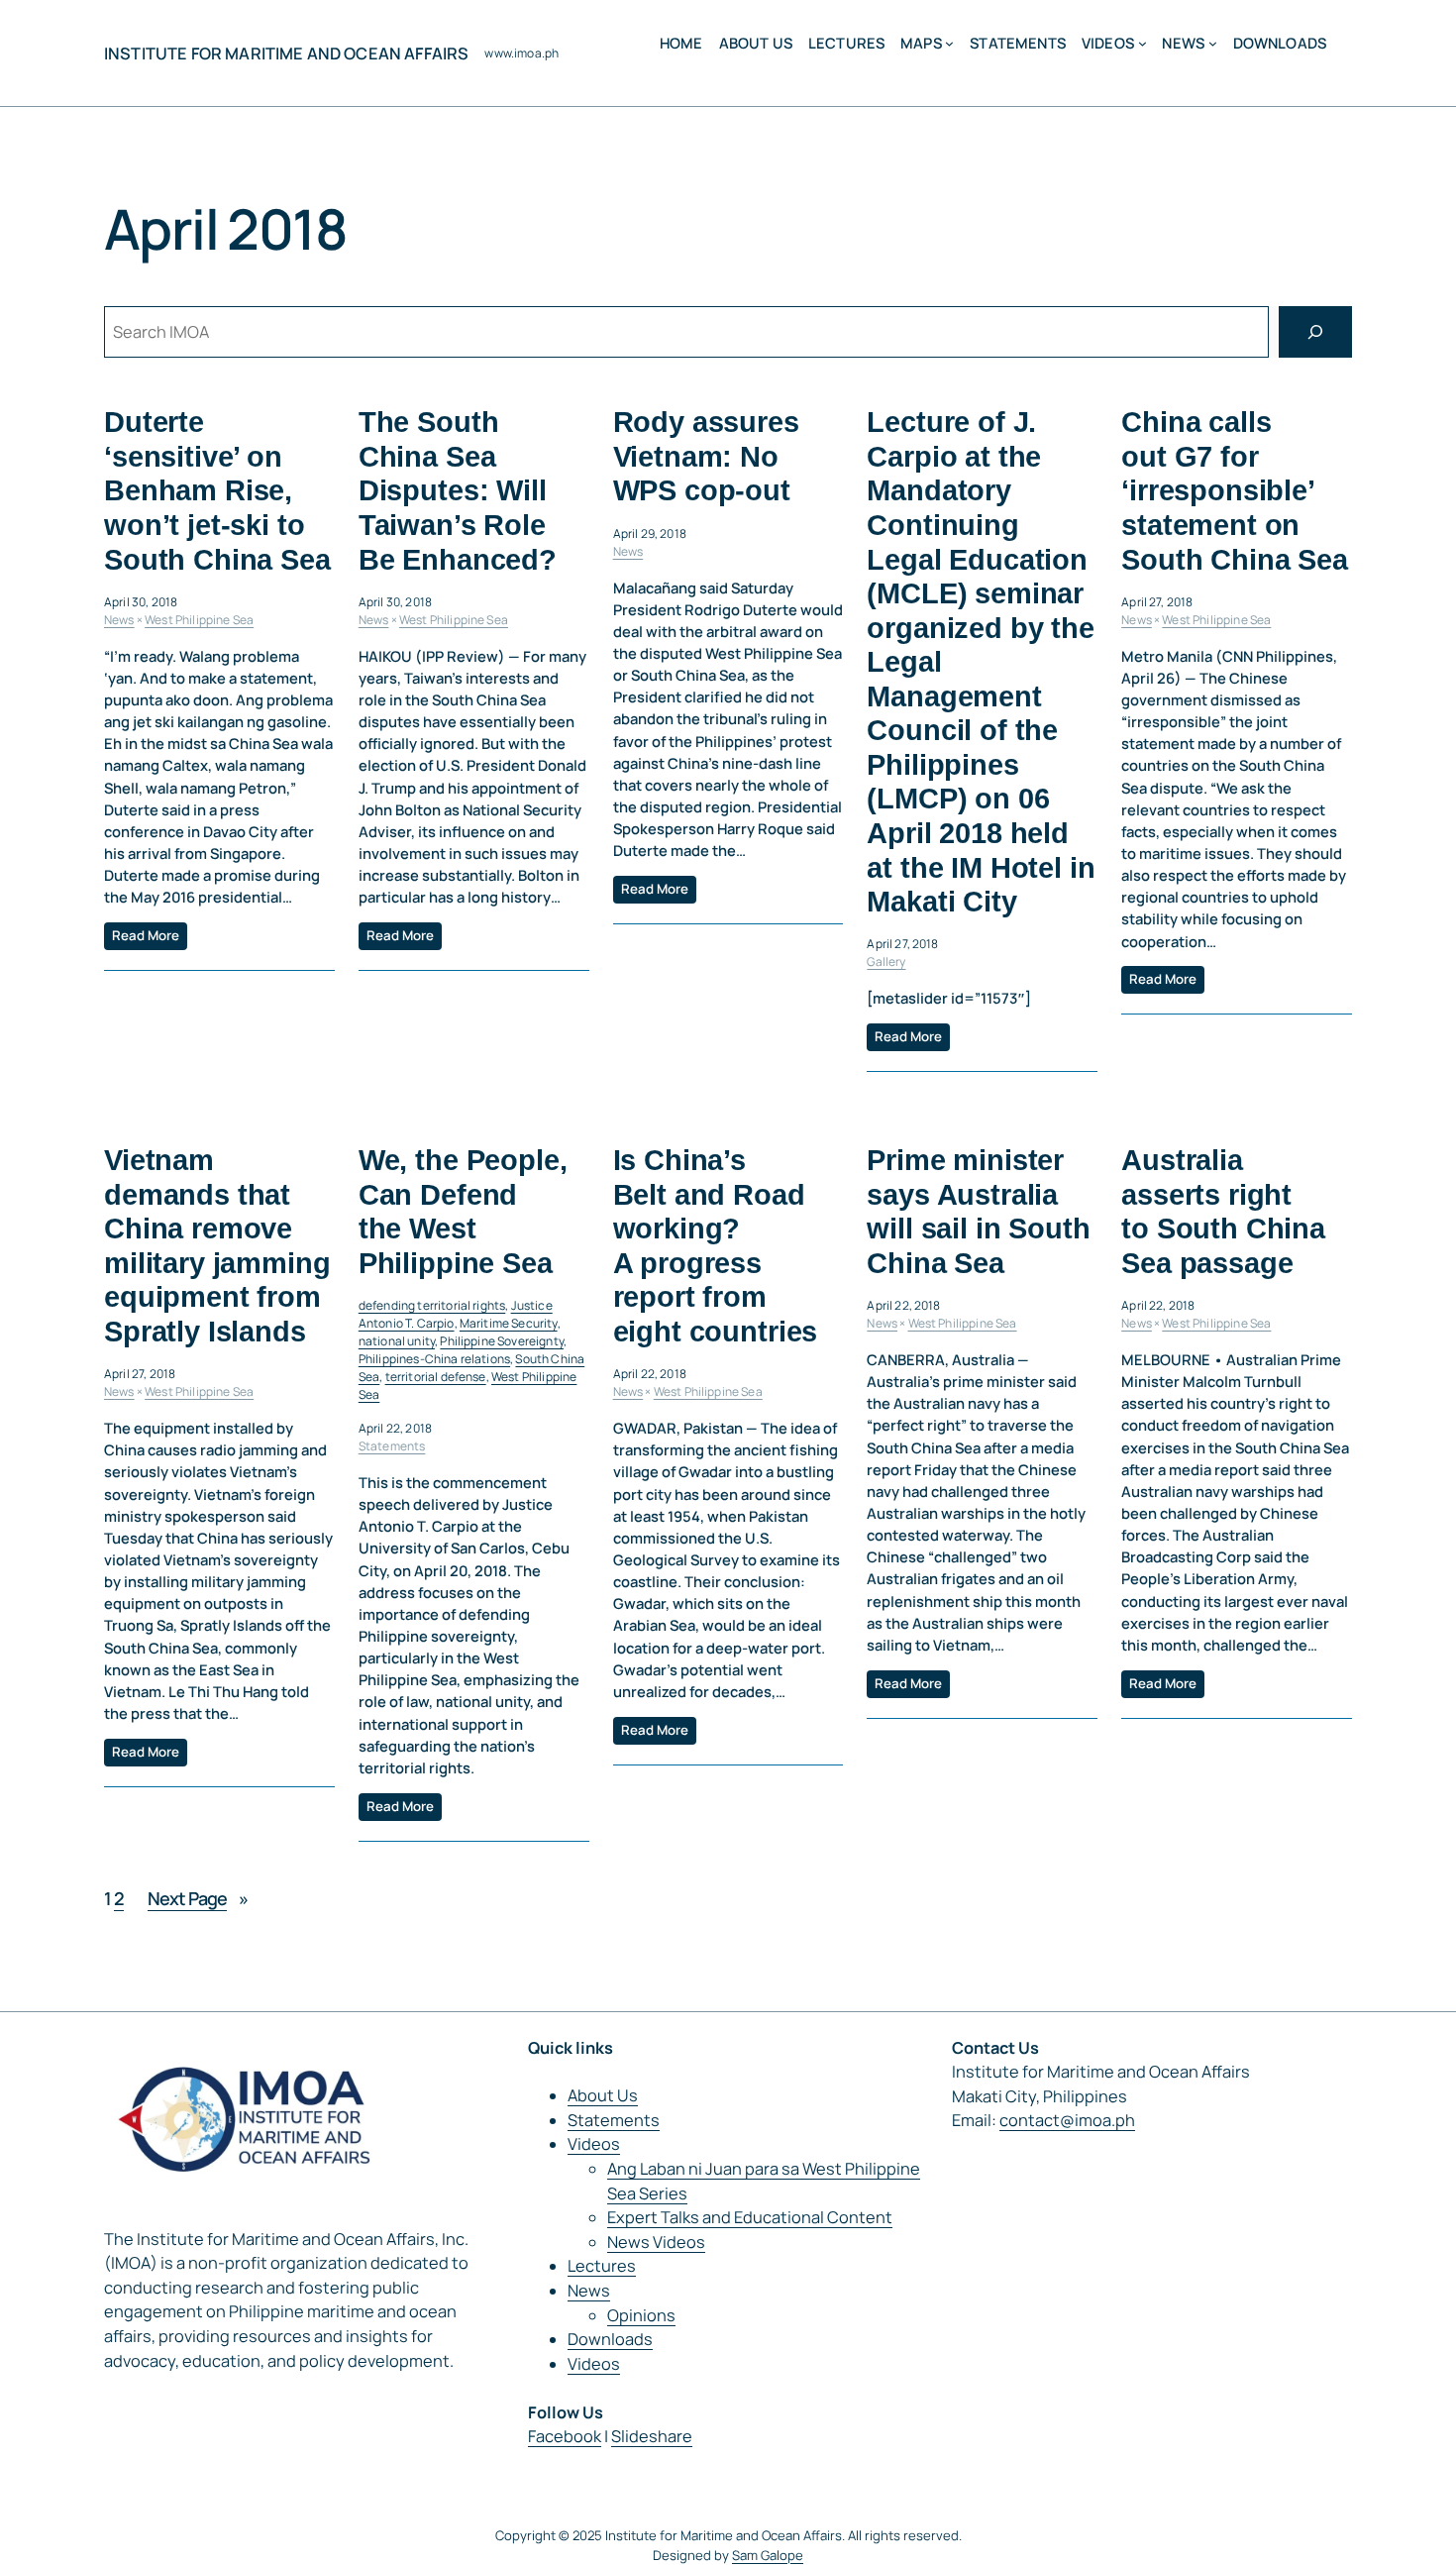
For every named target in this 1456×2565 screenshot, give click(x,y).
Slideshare (652, 2436)
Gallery (886, 962)
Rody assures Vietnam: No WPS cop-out (706, 456)
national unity (397, 1341)
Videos (594, 2144)
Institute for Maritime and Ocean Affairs (286, 53)
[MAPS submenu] (949, 43)
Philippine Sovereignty (502, 1341)
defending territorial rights (432, 1305)
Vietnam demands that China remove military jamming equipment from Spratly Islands (217, 1246)
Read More (146, 935)
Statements (392, 1446)
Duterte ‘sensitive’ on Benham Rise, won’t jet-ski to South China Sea (217, 490)
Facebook (565, 2436)
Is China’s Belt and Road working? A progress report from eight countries (716, 1246)
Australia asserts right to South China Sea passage (1223, 1212)
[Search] (1315, 332)
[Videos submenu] (1143, 43)
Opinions (641, 2315)
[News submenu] (1213, 43)
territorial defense (436, 1377)
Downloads (610, 2339)
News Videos (656, 2242)
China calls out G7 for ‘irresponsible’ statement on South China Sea (1235, 490)
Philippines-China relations (434, 1359)
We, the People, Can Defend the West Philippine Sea (463, 1212)
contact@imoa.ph (1067, 2120)
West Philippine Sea (199, 620)
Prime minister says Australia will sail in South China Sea (978, 1212)
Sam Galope (768, 2555)
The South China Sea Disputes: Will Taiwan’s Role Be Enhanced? (458, 490)
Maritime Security (509, 1323)
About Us (603, 2095)
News (119, 620)
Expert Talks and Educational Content (750, 2217)
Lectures (602, 2266)
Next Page (198, 1898)
